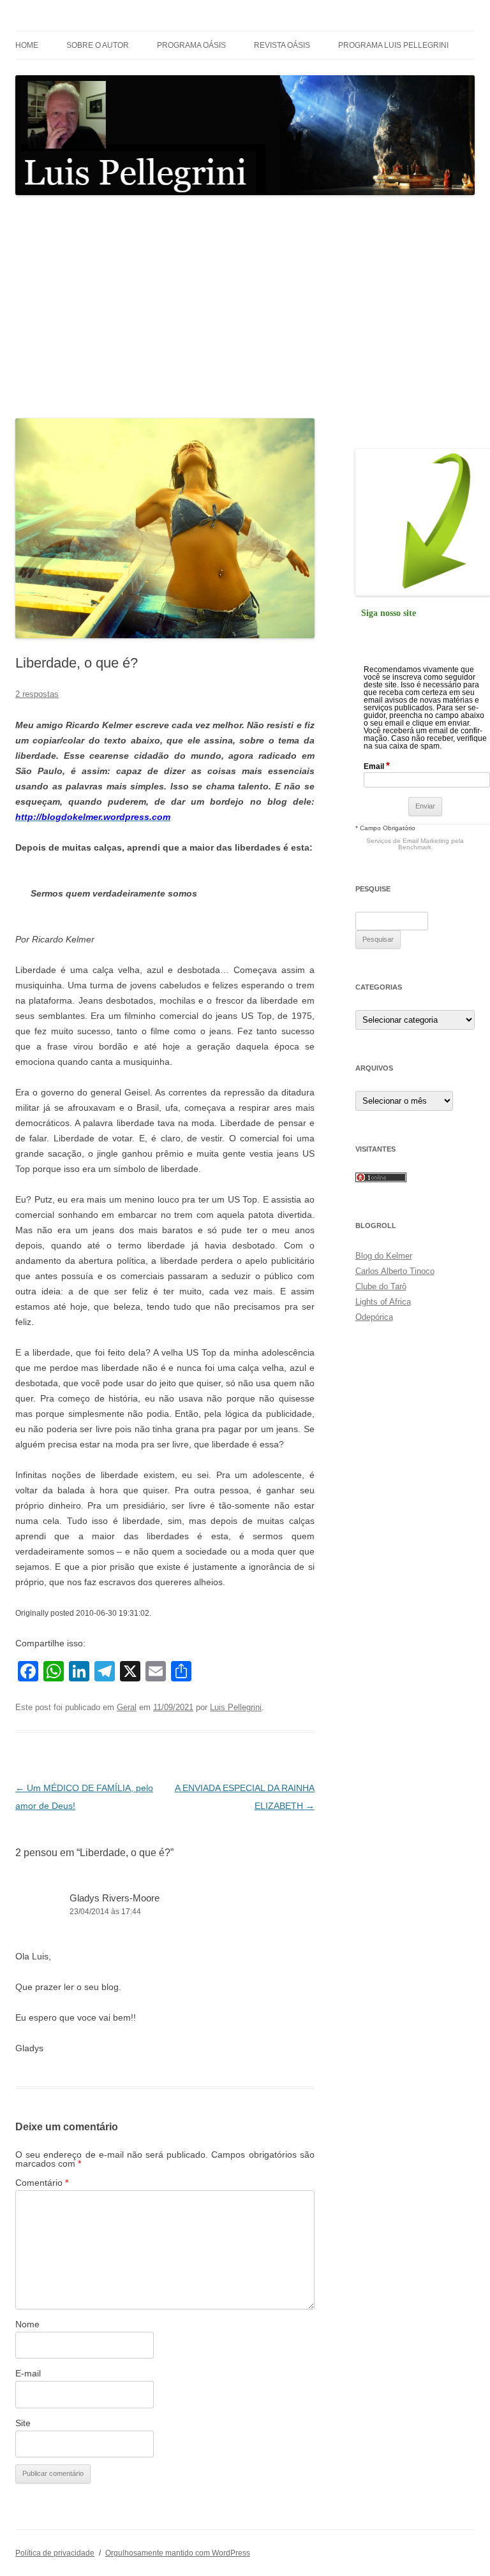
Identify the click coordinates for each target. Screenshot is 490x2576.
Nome (27, 2324)
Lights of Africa (383, 1302)
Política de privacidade (55, 2553)
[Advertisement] (245, 307)
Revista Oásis (282, 45)
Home (27, 45)
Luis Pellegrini (236, 1707)
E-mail (28, 2373)
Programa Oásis (191, 45)
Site (23, 2423)
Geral (127, 1707)
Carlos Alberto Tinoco (395, 1271)
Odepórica (374, 1317)
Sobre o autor (98, 45)
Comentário (42, 2183)
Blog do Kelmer (384, 1256)
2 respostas (37, 694)
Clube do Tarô (381, 1286)
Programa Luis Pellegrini (393, 45)
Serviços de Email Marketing (408, 841)
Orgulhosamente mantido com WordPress (178, 2553)
